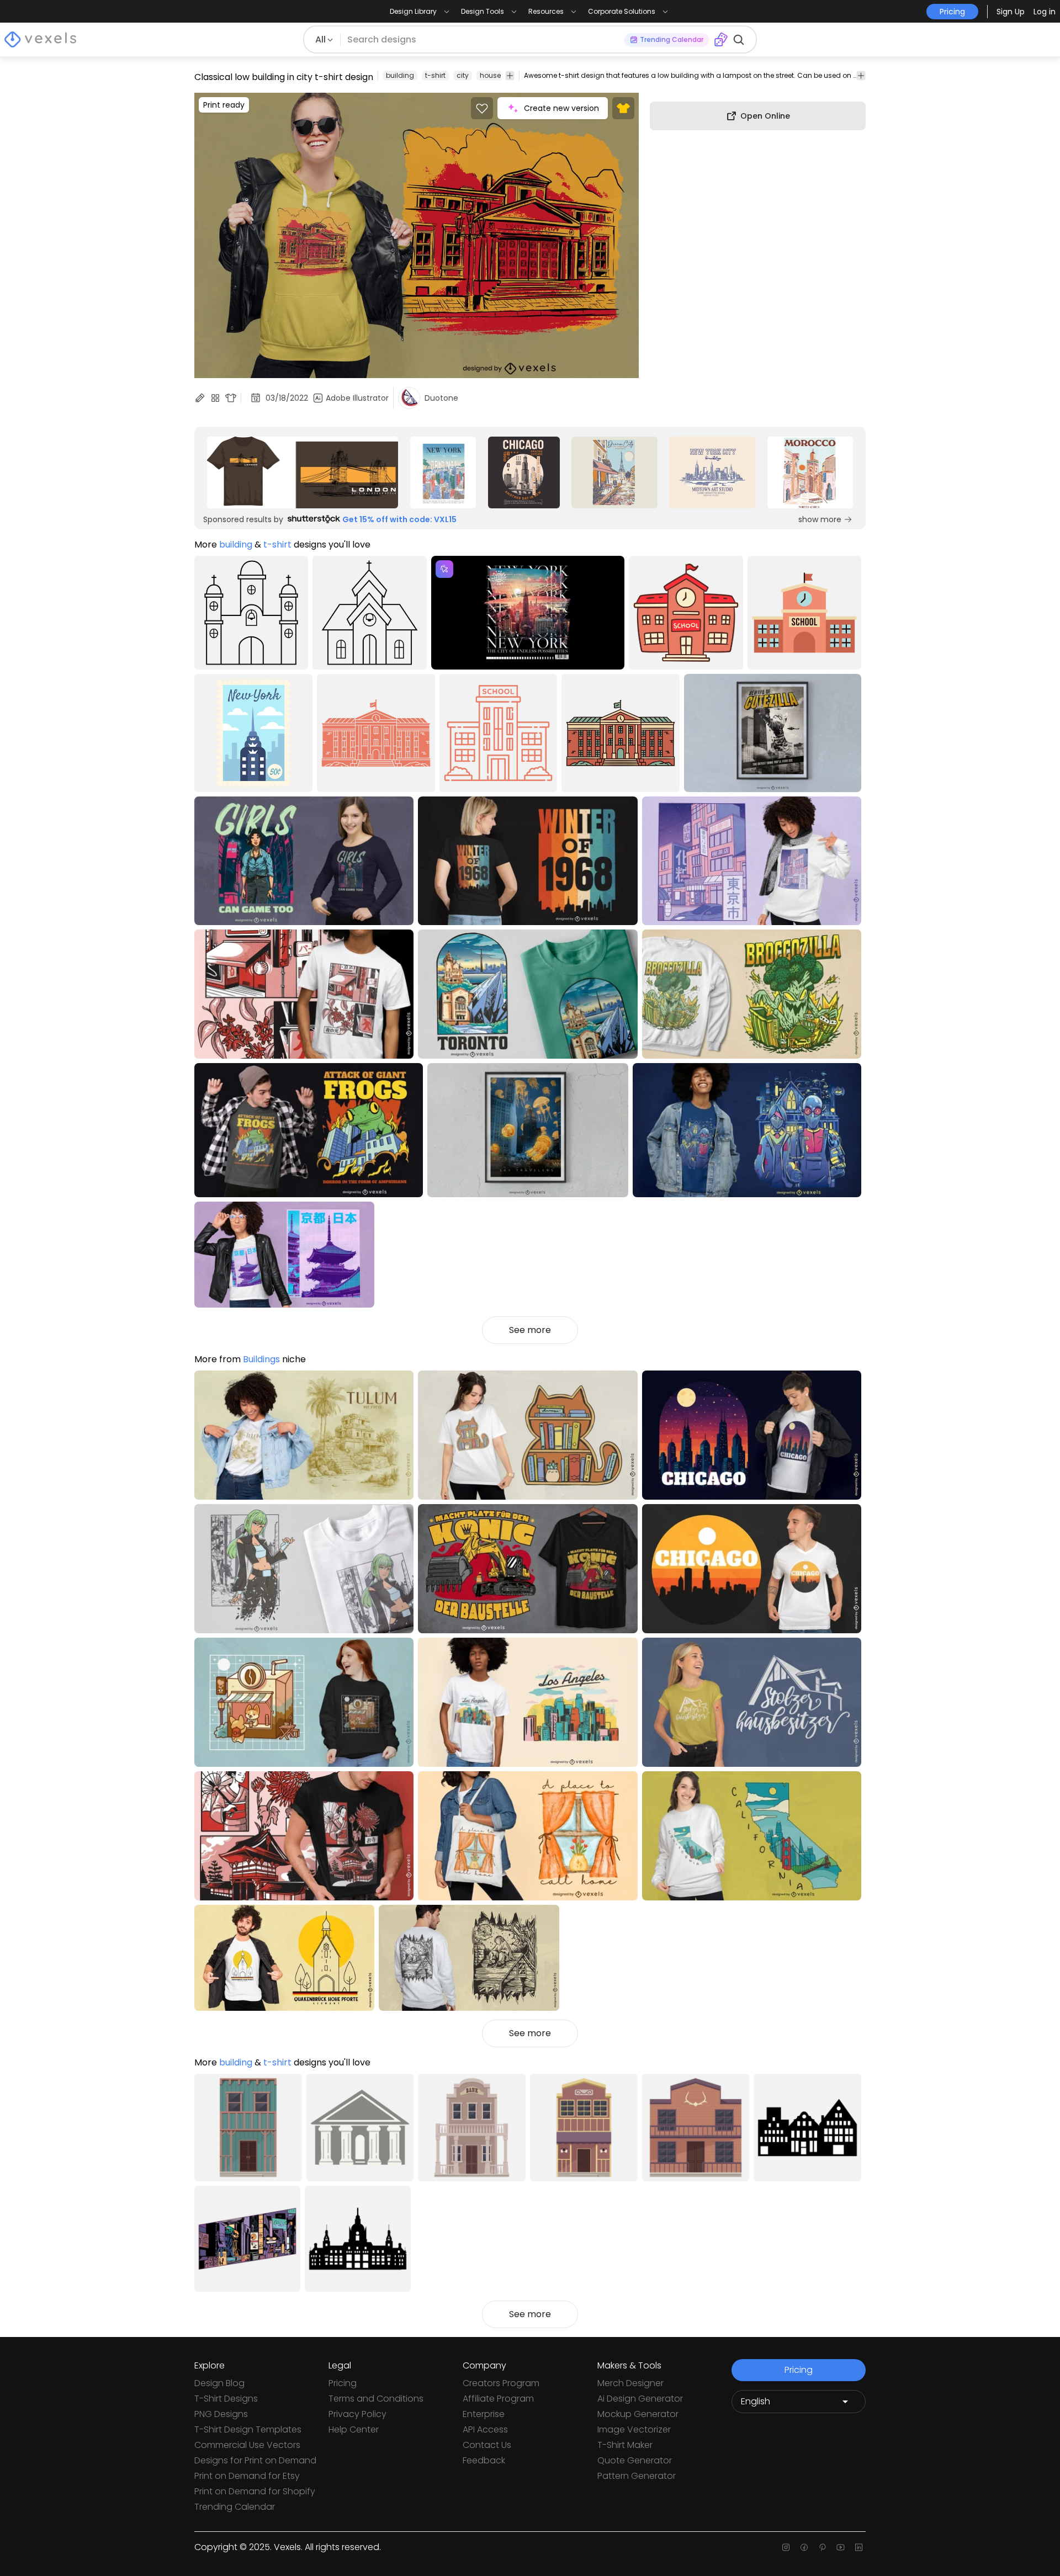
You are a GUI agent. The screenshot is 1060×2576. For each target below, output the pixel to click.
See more (530, 1330)
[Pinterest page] (822, 2547)
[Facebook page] (804, 2547)
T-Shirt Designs (226, 2399)
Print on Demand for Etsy (247, 2476)
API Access (485, 2429)
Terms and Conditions (376, 2399)
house (490, 75)
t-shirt (435, 75)
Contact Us (487, 2445)
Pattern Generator (637, 2476)
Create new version (561, 108)
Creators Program (501, 2383)
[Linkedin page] (859, 2547)
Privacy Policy (357, 2414)
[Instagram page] (786, 2547)
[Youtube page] (841, 2547)
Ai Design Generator (640, 2399)
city (463, 75)
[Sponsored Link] (303, 472)
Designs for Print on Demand (255, 2460)
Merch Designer (630, 2383)
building (400, 75)
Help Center (354, 2429)
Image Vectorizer (634, 2429)
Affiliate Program (498, 2399)
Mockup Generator (638, 2414)
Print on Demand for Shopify (255, 2491)
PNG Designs (221, 2414)
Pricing (343, 2383)
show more (820, 519)
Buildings (261, 1359)
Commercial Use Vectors (247, 2445)
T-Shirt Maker (625, 2445)
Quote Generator (635, 2460)
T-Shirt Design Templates (248, 2429)
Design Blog (219, 2383)
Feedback (484, 2460)
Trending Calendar (235, 2507)
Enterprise (484, 2414)
